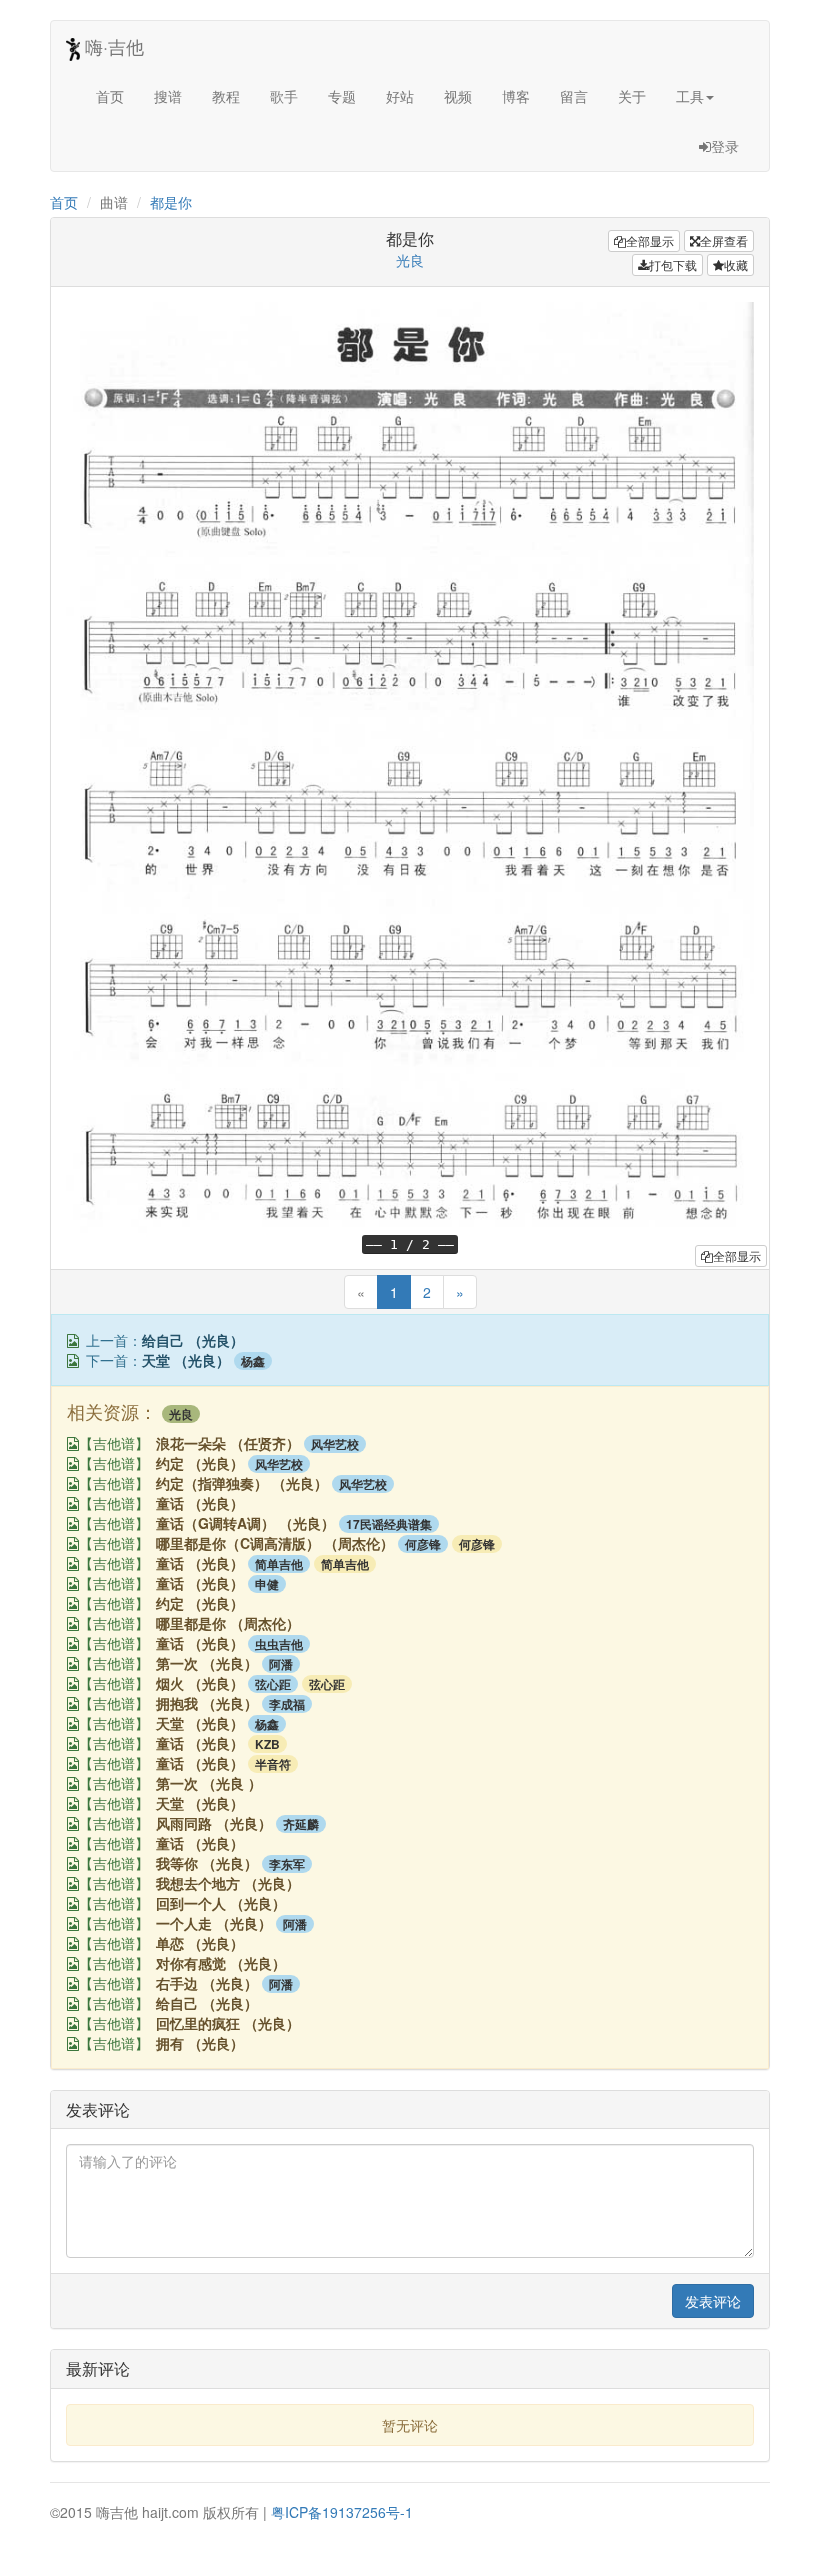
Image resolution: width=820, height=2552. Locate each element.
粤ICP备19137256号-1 (342, 2512)
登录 (725, 146)
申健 (267, 1584)
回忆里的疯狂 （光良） (228, 2023)
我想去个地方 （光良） (228, 1883)
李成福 (287, 1704)
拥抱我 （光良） (207, 1703)
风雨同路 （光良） (214, 1823)
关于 (632, 96)
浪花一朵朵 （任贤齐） (228, 1443)
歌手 (284, 96)
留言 (574, 96)
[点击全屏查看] (73, 1341)
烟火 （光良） (200, 1683)
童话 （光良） (200, 1503)
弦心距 (273, 1684)
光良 (410, 260)
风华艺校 (335, 1444)
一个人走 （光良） (214, 1923)
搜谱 (168, 96)
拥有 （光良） (200, 2043)
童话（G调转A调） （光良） (245, 1523)
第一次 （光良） (207, 1663)
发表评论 (713, 2301)
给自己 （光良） (193, 1340)
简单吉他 (279, 1564)
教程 (226, 96)
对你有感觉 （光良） (221, 1963)
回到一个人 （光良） (221, 1903)
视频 (458, 96)
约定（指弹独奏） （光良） (242, 1483)
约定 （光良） (200, 1463)
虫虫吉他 (279, 1644)
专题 (342, 96)
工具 (690, 96)
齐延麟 (301, 1824)
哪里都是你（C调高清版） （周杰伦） (275, 1543)
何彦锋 (423, 1544)
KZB (267, 1744)
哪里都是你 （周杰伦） (228, 1623)
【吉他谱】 (114, 1444)
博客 (516, 96)
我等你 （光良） (207, 1863)
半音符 (273, 1764)
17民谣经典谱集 (389, 1524)
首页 (110, 96)
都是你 (171, 202)
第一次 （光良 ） (209, 1783)
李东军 (287, 1864)
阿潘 (281, 1664)
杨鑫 (253, 1361)
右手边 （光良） (207, 1983)
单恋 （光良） (200, 1943)
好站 (400, 96)
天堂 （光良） (186, 1360)
